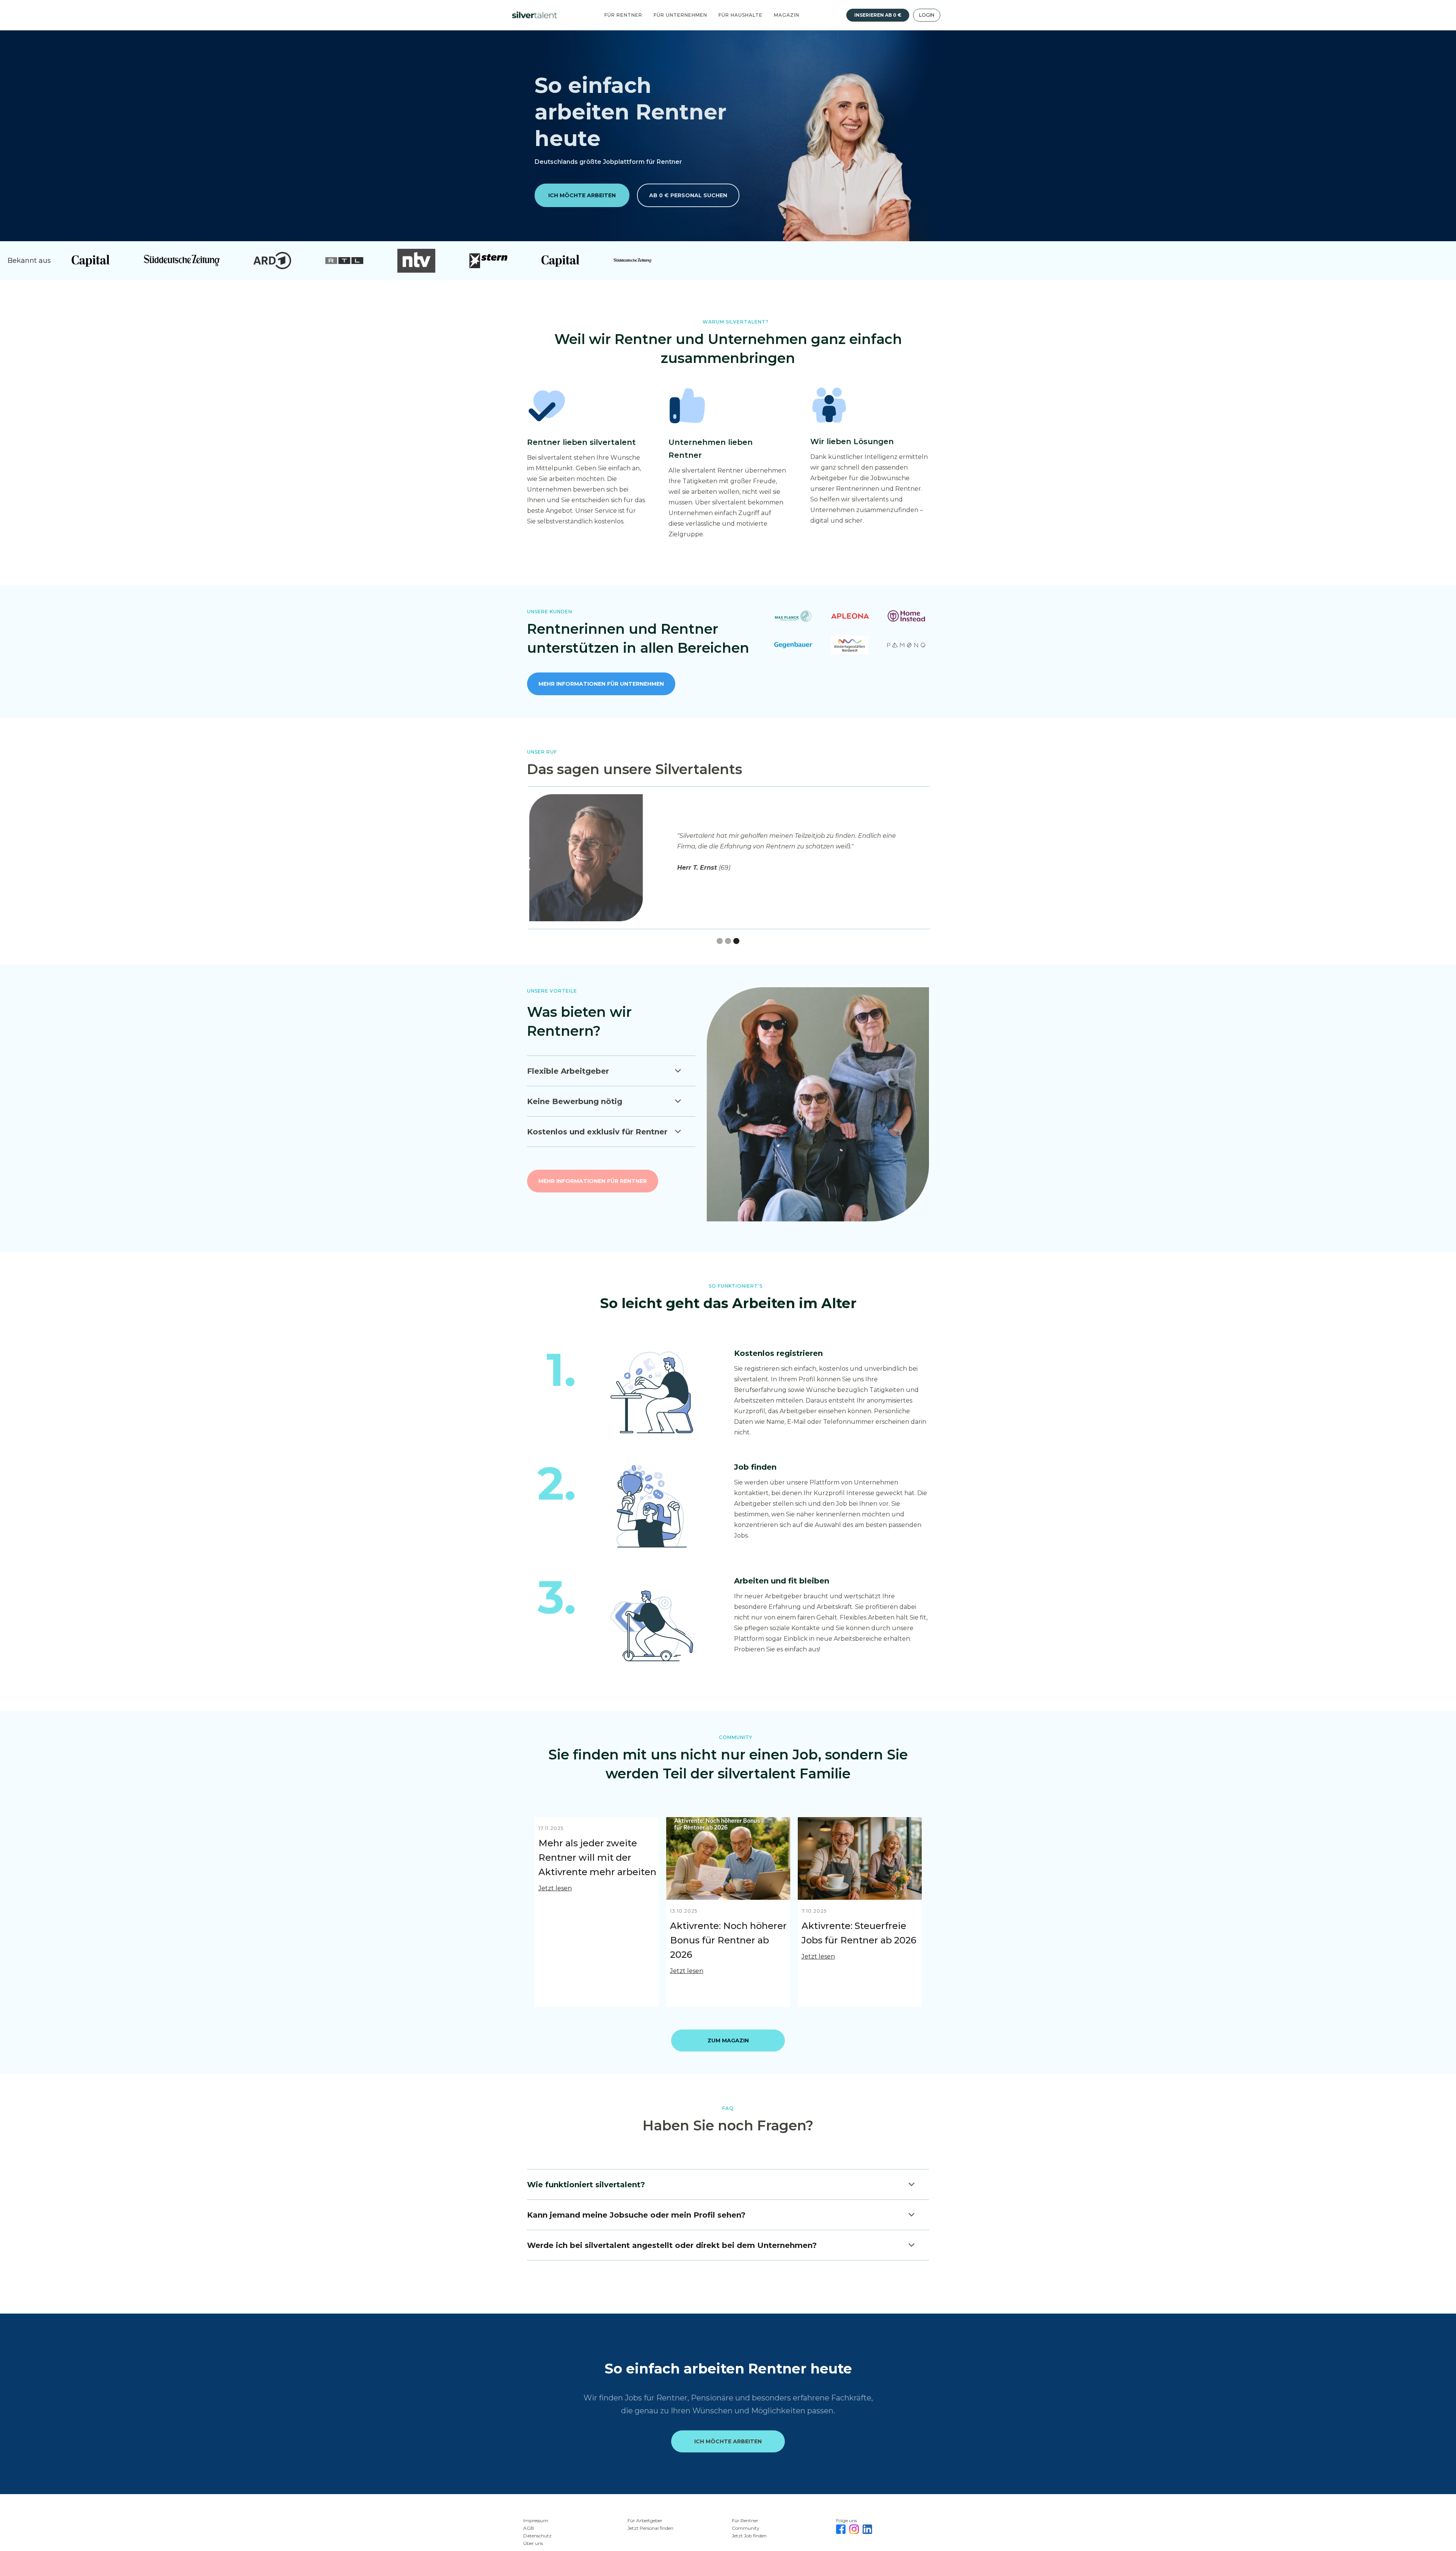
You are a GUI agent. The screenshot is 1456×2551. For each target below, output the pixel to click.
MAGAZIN (787, 15)
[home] (537, 15)
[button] (929, 864)
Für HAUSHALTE (741, 15)
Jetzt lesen (555, 1888)
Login (927, 15)
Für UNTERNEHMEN (680, 15)
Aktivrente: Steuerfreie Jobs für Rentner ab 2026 (859, 1933)
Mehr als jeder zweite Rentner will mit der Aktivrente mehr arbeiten (597, 1857)
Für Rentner (623, 15)
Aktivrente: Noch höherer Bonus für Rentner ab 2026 (728, 1940)
